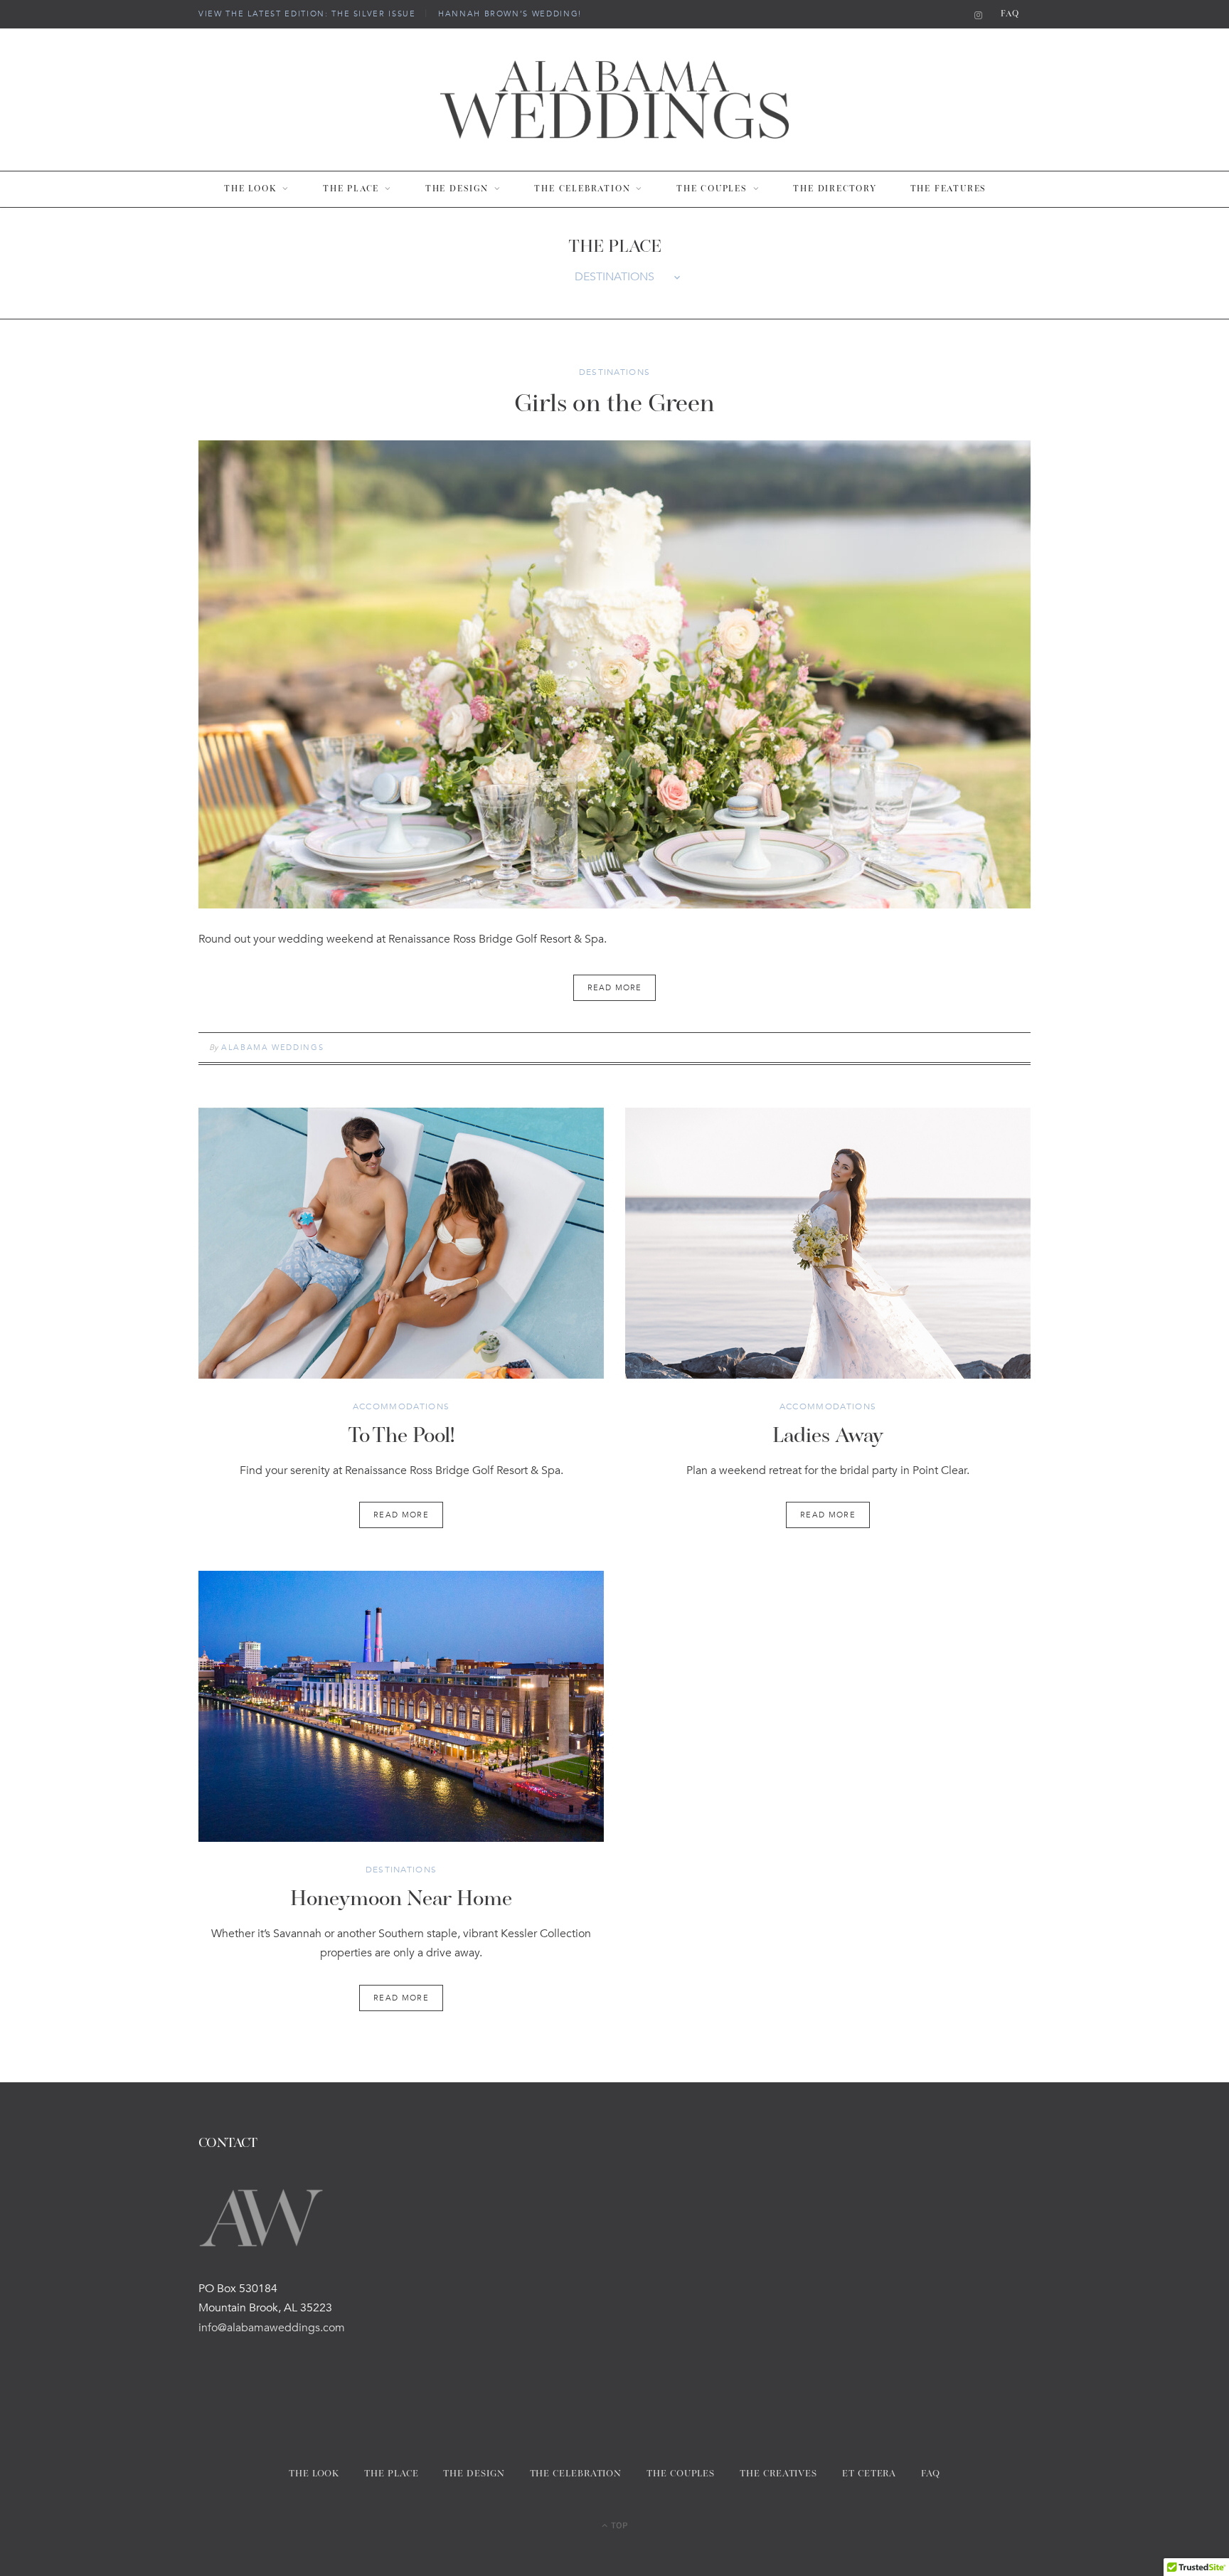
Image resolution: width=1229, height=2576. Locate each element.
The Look (250, 189)
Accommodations (401, 1406)
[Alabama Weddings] (614, 100)
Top (618, 2524)
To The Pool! (401, 1437)
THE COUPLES (712, 189)
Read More (401, 1515)
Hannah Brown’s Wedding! (510, 14)
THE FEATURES (949, 189)
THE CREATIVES (778, 2474)
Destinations (615, 372)
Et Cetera (869, 2474)
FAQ (1010, 14)
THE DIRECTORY (835, 189)
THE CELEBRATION (582, 189)
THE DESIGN (457, 189)
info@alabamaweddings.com (272, 2328)
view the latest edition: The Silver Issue (307, 14)
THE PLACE (351, 189)
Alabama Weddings (272, 1048)
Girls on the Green (614, 405)
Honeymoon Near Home (401, 1900)
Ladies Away (828, 1437)
